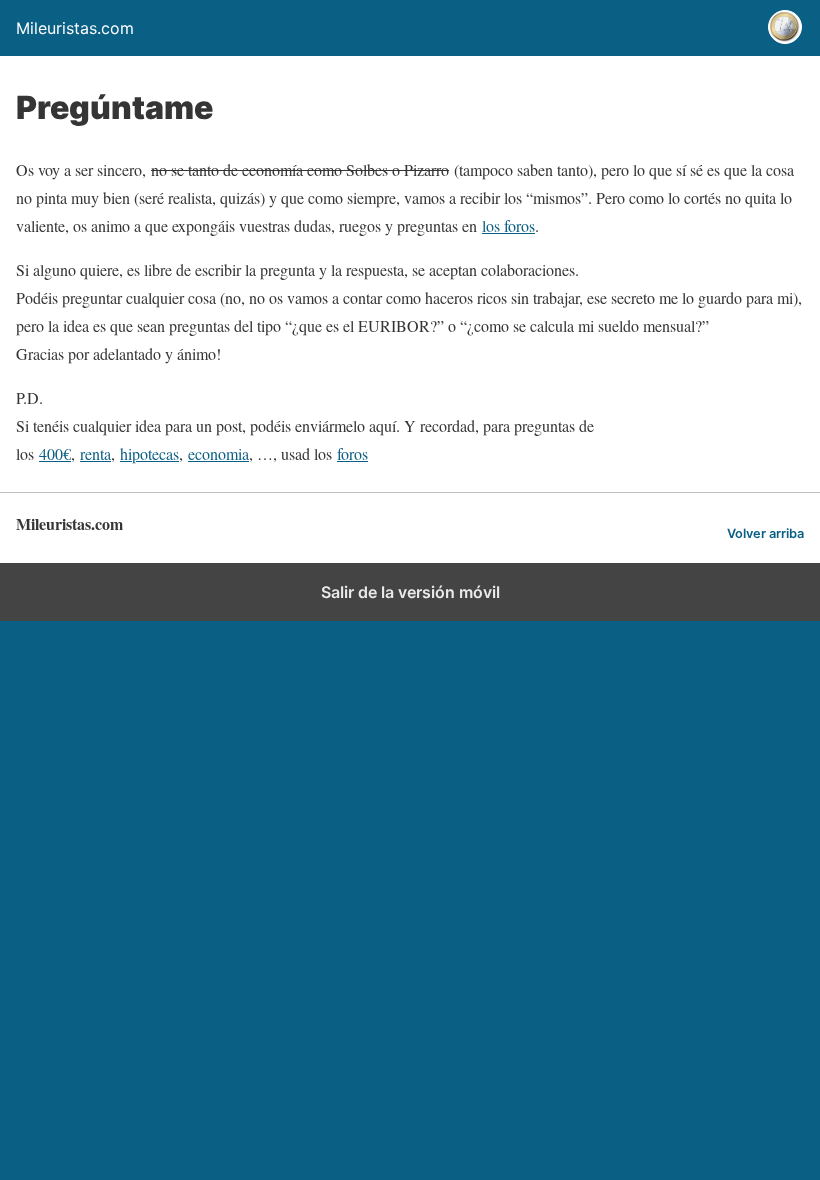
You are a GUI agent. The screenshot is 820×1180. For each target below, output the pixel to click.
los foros (508, 225)
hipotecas (149, 453)
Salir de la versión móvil (410, 592)
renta (95, 453)
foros (352, 453)
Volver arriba (765, 533)
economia (218, 453)
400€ (55, 453)
